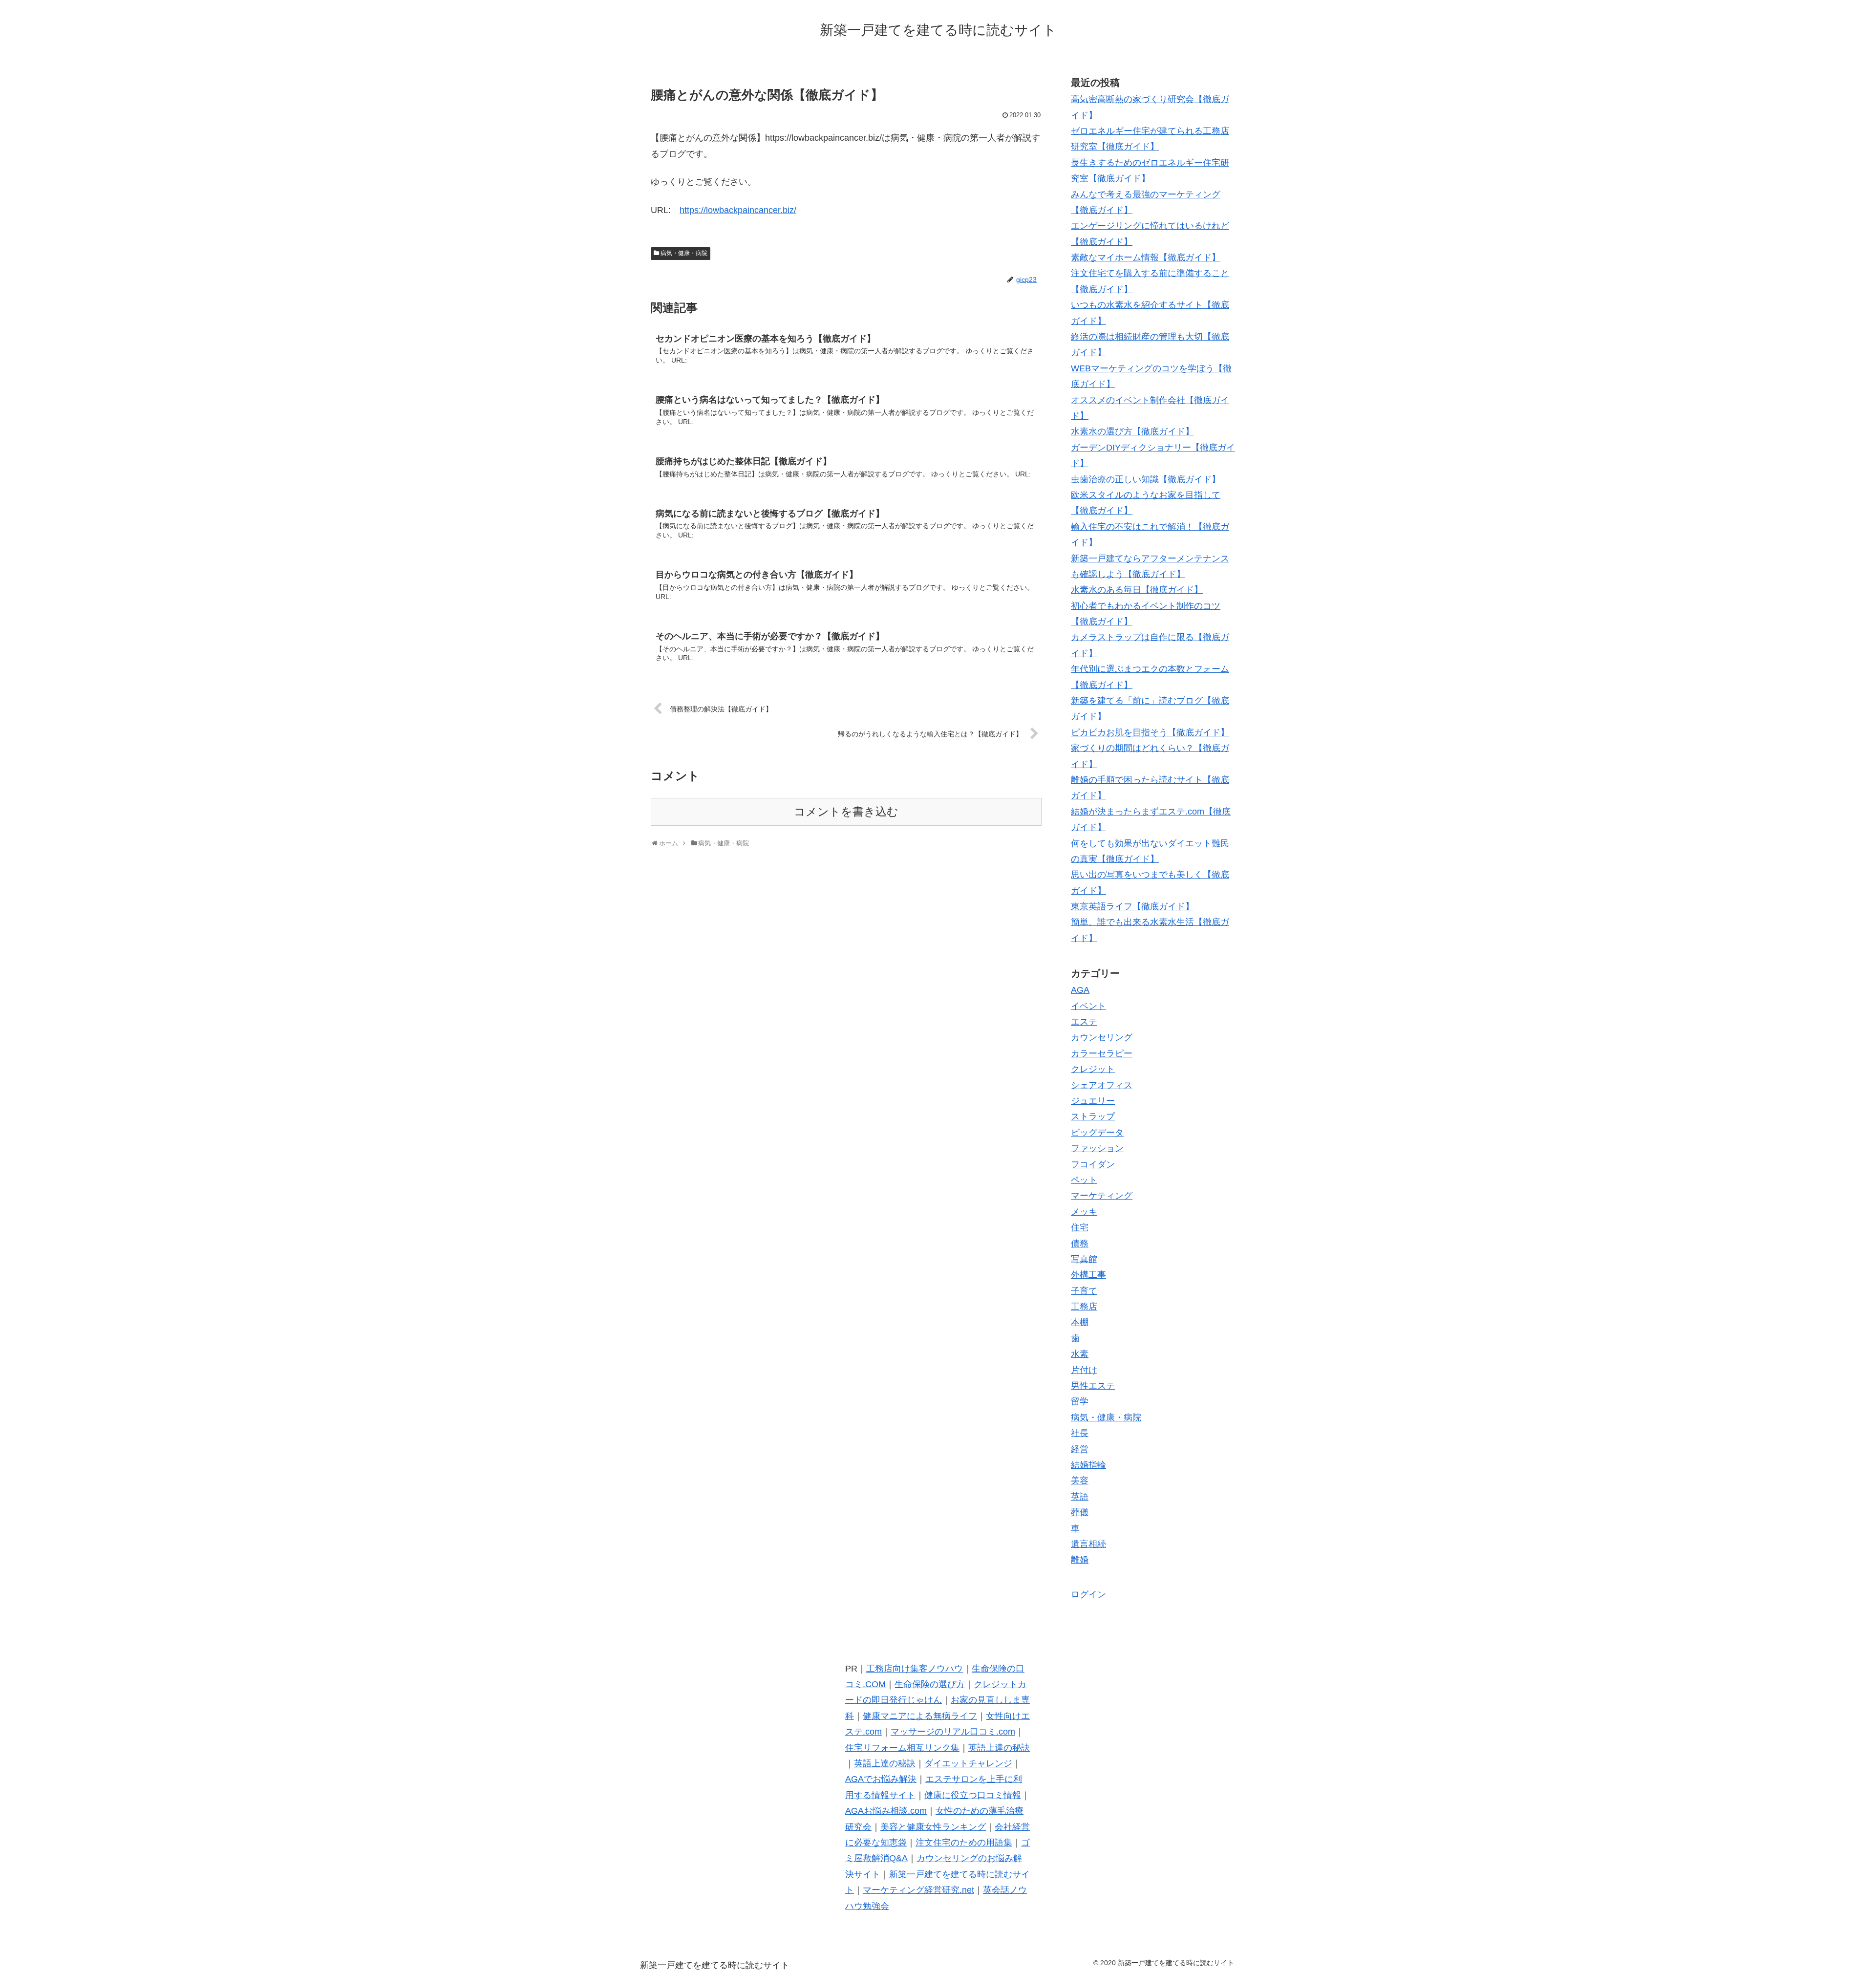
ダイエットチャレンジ (968, 1763)
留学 (1080, 1401)
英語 (1080, 1497)
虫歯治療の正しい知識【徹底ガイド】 (1146, 479)
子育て (1084, 1291)
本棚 (1080, 1322)
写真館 (1084, 1259)
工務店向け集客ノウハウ (915, 1669)
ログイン (1088, 1594)
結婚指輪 (1088, 1465)
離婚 (1080, 1560)
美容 (1080, 1480)
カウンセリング (1102, 1037)
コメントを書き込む (846, 812)
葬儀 (1080, 1512)
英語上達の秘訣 (999, 1748)
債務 (1080, 1244)
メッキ (1084, 1212)
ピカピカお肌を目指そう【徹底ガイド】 (1150, 732)
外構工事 (1088, 1275)
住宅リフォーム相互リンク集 (902, 1748)
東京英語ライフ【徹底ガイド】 (1132, 906)
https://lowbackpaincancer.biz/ (738, 210)
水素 (1080, 1354)
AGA (1080, 990)
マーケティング (1102, 1196)
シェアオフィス (1102, 1085)
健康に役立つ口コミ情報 (973, 1795)
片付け (1084, 1370)
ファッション (1097, 1148)
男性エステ (1093, 1386)
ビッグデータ (1097, 1133)
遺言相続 (1088, 1544)
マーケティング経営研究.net (918, 1890)
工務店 (1084, 1307)
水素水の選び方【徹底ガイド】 (1132, 431)
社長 (1080, 1433)
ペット (1084, 1180)
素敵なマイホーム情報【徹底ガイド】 (1146, 257)
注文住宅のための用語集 (964, 1843)
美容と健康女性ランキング (933, 1827)
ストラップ (1093, 1116)
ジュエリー (1093, 1101)
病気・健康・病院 (684, 253)
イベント (1088, 1006)
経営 (1080, 1449)
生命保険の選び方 (930, 1684)
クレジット (1093, 1069)
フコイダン (1093, 1164)
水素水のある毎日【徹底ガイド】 (1137, 590)
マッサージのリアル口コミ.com (953, 1732)
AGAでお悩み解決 (881, 1779)
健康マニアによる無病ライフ (920, 1716)
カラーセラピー (1102, 1053)
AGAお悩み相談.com (886, 1811)
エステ (1084, 1022)
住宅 (1080, 1227)
